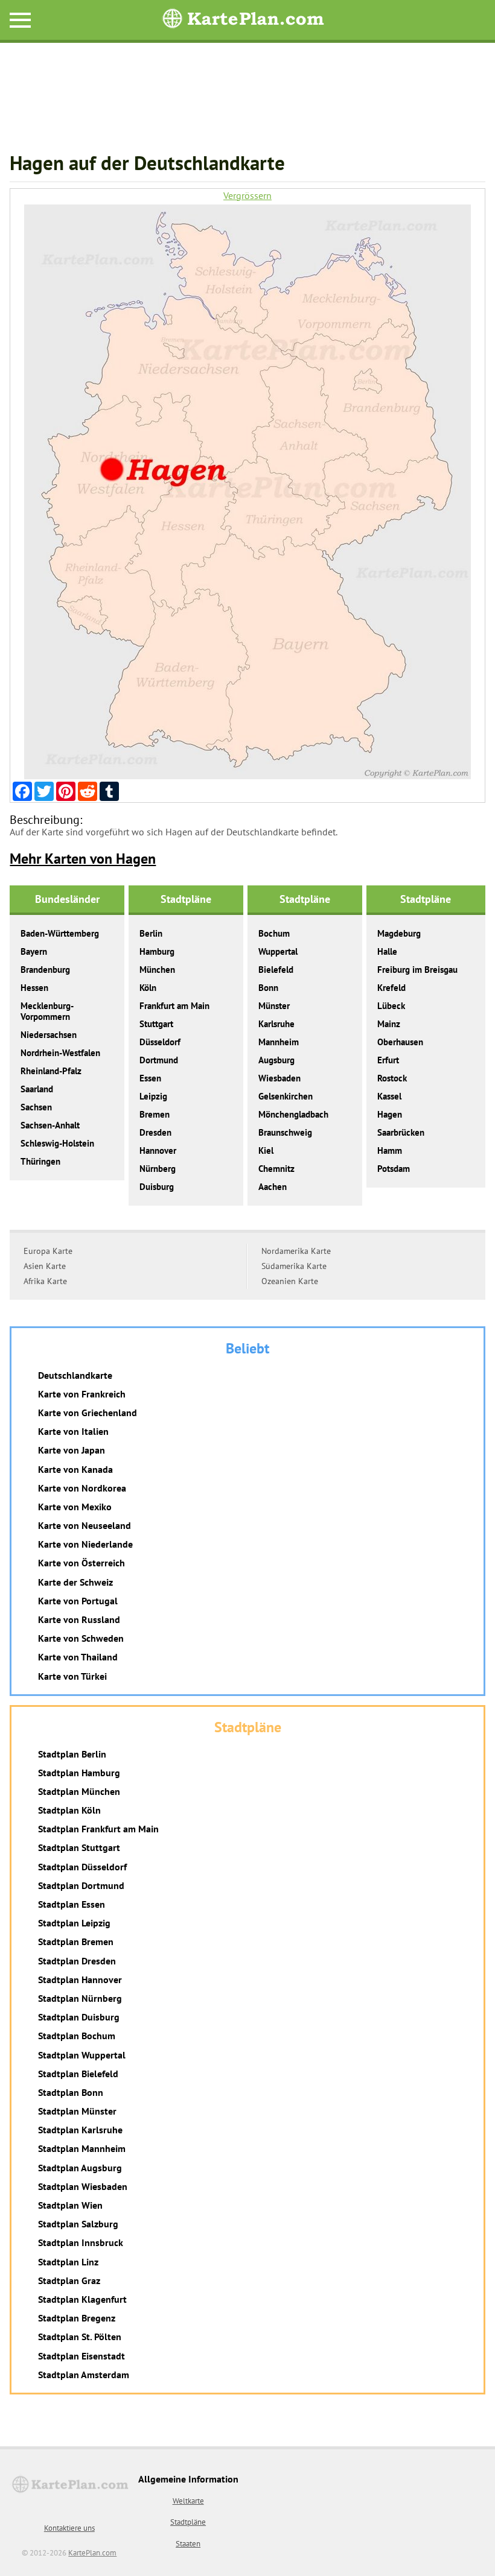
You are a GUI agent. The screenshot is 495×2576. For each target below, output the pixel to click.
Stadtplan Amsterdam (84, 2375)
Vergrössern (247, 196)
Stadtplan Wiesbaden (83, 2186)
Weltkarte (188, 2501)
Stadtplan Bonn (71, 2092)
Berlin (151, 933)
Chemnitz (276, 1169)
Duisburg (157, 1187)
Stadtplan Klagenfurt (82, 2299)
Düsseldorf (160, 1042)
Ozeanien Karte (290, 1281)
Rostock (392, 1078)
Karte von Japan (72, 1450)
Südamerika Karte (294, 1266)
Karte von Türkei (72, 1676)
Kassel (389, 1096)
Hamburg (157, 951)
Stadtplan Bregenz (77, 2318)
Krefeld (391, 988)
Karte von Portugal (78, 1601)
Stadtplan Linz (68, 2262)
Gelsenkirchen (286, 1096)
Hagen (390, 1114)
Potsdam (394, 1169)
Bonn (268, 988)
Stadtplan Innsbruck (81, 2242)
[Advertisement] (248, 103)
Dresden (155, 1132)
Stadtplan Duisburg (79, 2017)
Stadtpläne (188, 2522)
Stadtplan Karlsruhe (80, 2130)
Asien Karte (45, 1266)
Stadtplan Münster (77, 2111)
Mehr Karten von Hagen (83, 859)
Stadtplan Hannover (80, 1979)
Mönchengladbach (293, 1114)
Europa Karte (48, 1251)
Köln (148, 988)
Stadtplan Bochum (77, 2036)
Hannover (158, 1150)
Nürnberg (158, 1169)
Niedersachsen (49, 1035)
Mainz (389, 1024)
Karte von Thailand (78, 1657)
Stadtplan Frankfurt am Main (98, 1829)
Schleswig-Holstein (57, 1143)
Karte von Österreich (81, 1563)
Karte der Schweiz (75, 1582)
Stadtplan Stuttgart (79, 1847)
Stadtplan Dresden (77, 1961)
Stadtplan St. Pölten (80, 2337)
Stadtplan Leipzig (74, 1923)
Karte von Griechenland (88, 1413)
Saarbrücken (401, 1132)
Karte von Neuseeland (85, 1525)
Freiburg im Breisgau (417, 970)
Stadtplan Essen (72, 1904)
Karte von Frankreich (82, 1394)
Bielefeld (276, 970)
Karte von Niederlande (85, 1544)
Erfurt (388, 1060)
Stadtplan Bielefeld (78, 2074)
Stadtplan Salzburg (78, 2224)
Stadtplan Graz (69, 2280)
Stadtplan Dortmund (81, 1885)
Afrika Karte (45, 1281)
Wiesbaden (279, 1078)
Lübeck (391, 1006)
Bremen (155, 1114)
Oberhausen (400, 1042)
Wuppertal (278, 951)
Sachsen (36, 1107)
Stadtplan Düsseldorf (82, 1867)
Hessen (34, 988)
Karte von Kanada (75, 1469)
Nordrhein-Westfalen (60, 1053)
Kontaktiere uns (69, 2528)
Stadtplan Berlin (72, 1754)
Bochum (274, 933)
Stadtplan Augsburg (80, 2168)
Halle (387, 951)
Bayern (34, 951)
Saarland (37, 1089)
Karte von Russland (79, 1619)
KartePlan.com (92, 2553)
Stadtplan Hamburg (79, 1773)
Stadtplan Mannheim (82, 2148)
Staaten (188, 2544)
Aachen (273, 1187)
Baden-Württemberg (60, 933)
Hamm (390, 1150)
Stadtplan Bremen (76, 1941)
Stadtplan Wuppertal (82, 2055)
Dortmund (159, 1060)
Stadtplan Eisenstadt (81, 2356)
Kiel (266, 1150)
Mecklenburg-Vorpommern (47, 1011)
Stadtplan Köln (69, 1810)
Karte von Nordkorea (82, 1488)
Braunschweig (285, 1132)
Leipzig (153, 1096)
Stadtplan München (79, 1791)
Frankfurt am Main (174, 1006)
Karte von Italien (73, 1431)
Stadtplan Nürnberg (80, 1998)
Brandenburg (45, 970)
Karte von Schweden (81, 1638)
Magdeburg (399, 933)
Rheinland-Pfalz (51, 1071)
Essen (150, 1078)
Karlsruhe (276, 1024)
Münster (274, 1006)
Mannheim (279, 1042)
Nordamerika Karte (296, 1251)
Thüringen (40, 1161)
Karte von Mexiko (75, 1507)
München (157, 970)
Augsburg (276, 1060)
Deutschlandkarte (75, 1375)
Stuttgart (156, 1024)
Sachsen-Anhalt (50, 1125)
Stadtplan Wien (70, 2205)
